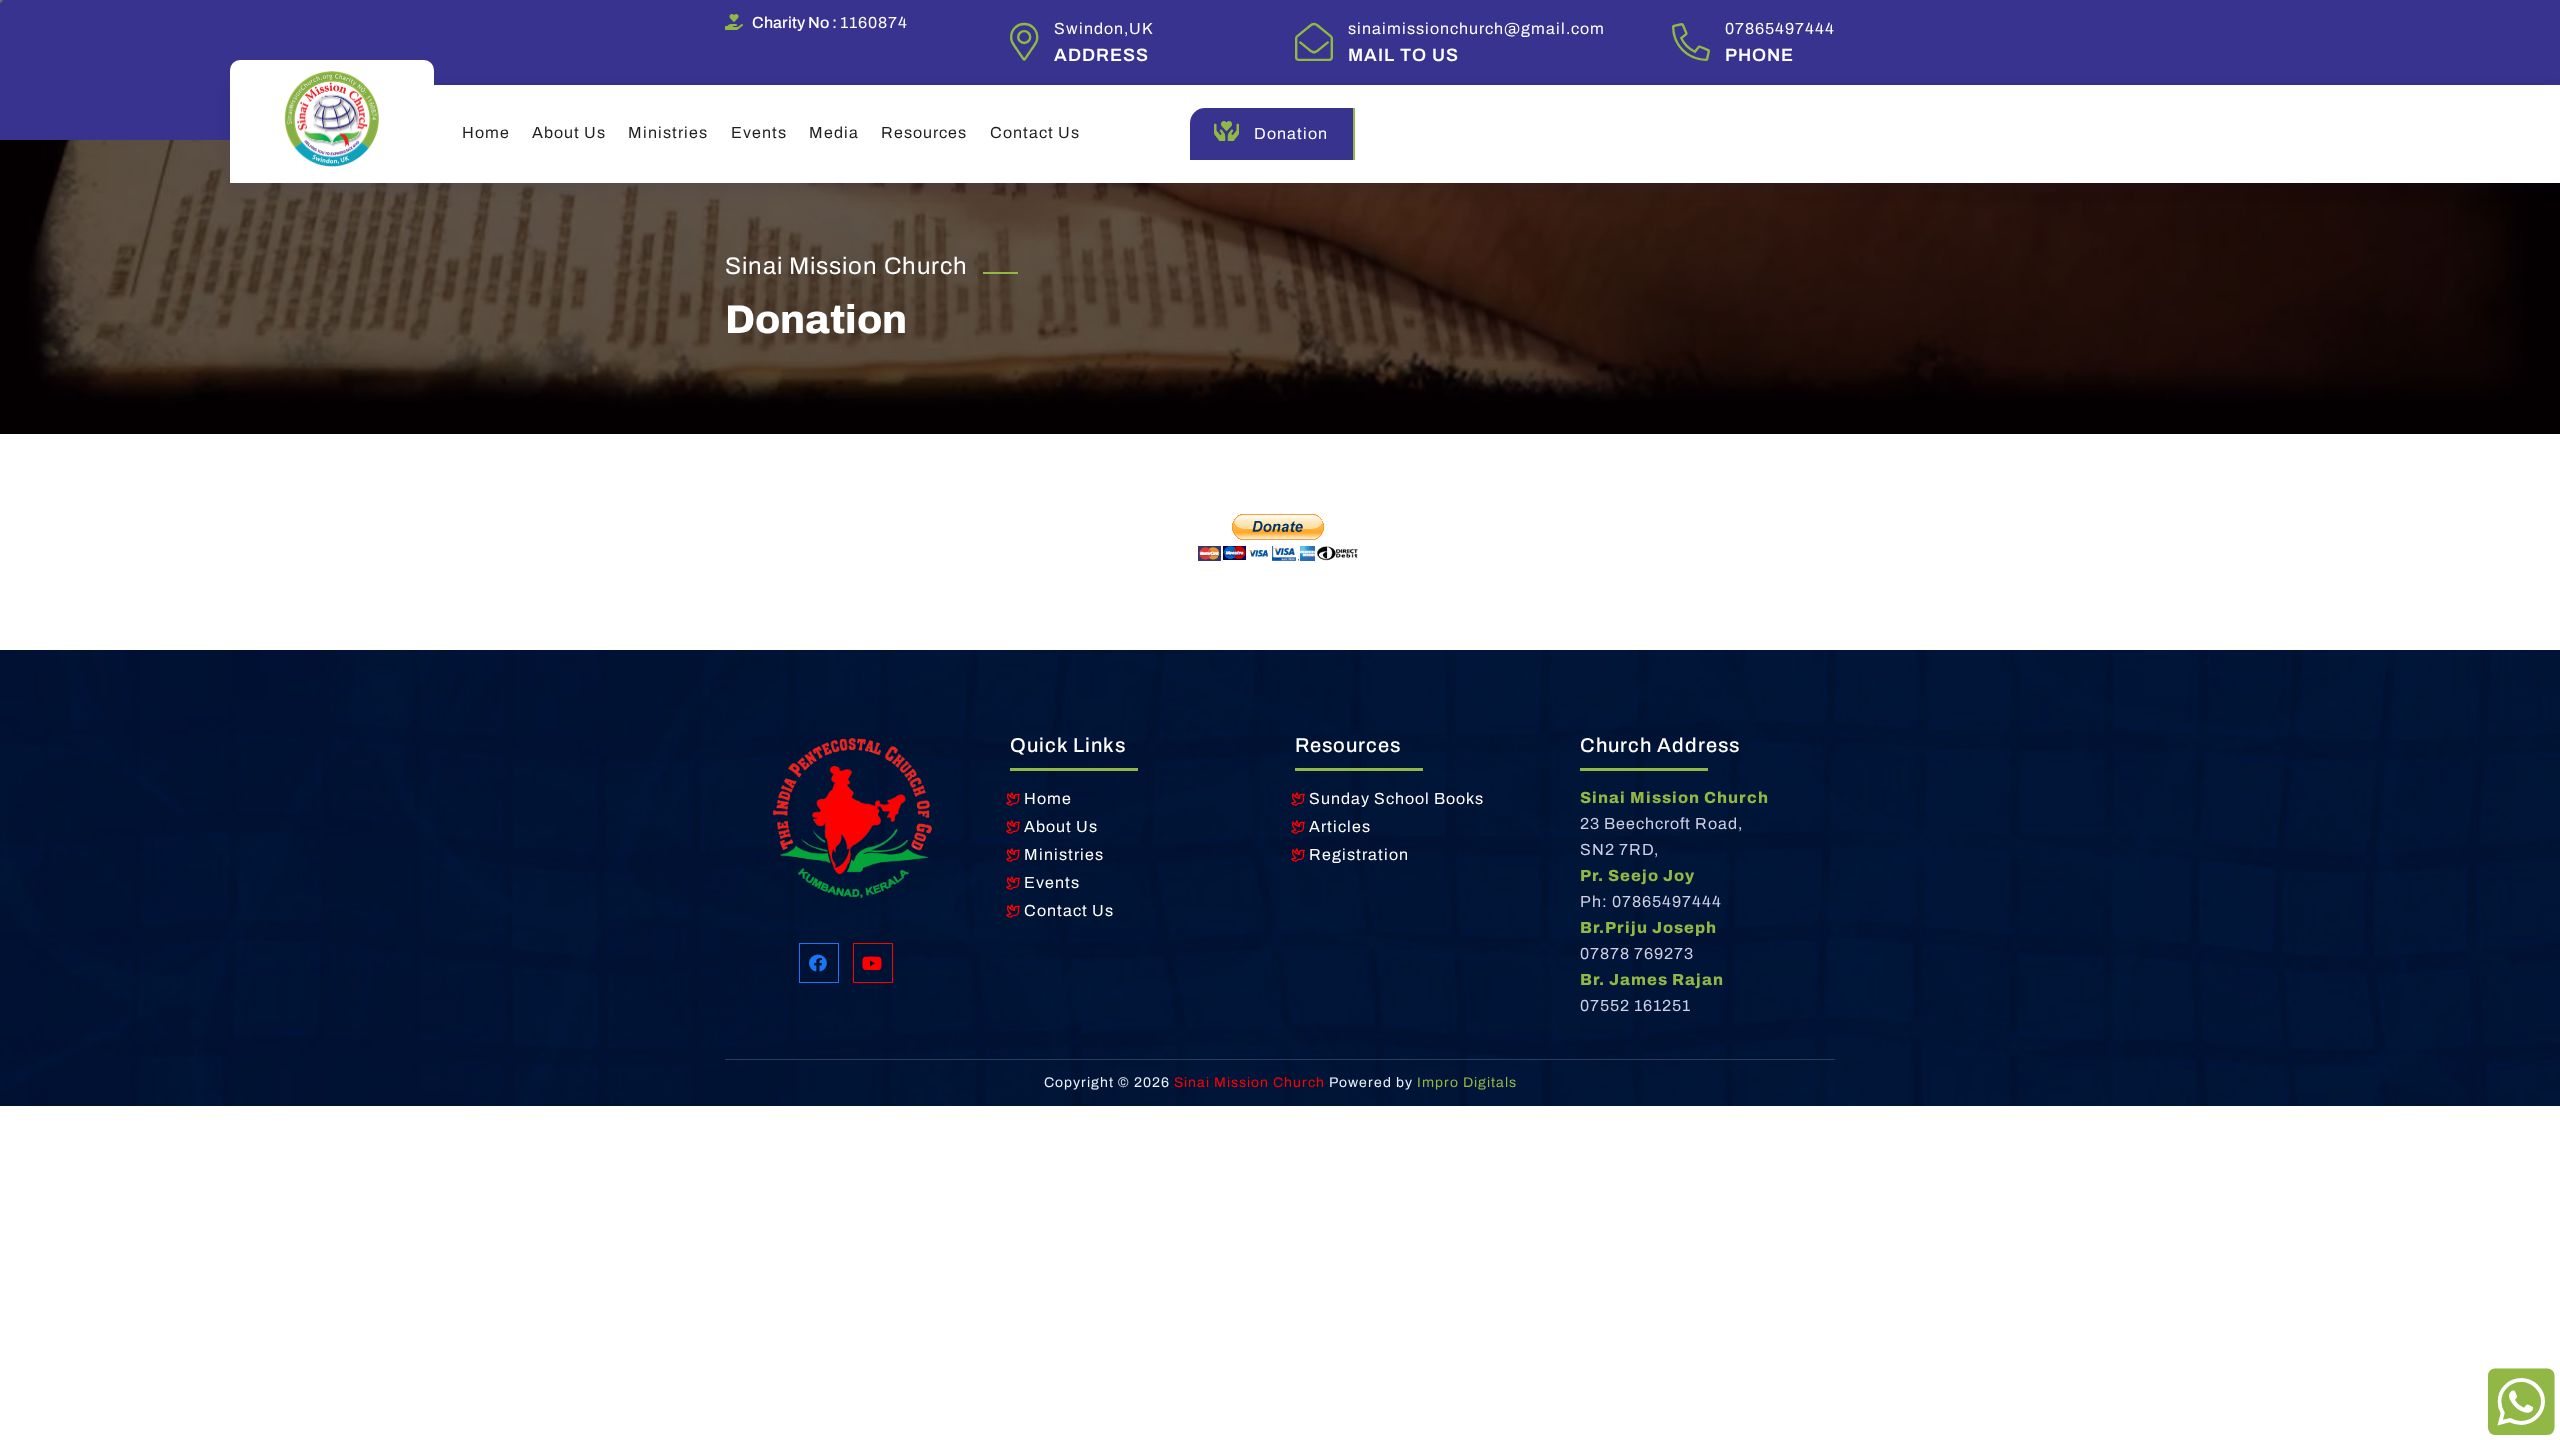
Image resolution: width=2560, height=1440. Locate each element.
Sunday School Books (1396, 798)
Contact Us (1035, 132)
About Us (569, 132)
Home (486, 132)
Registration (1359, 854)
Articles (1340, 826)
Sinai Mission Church (1247, 1082)
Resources (924, 132)
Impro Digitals (1467, 1082)
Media (834, 132)
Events (759, 132)
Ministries (668, 132)
